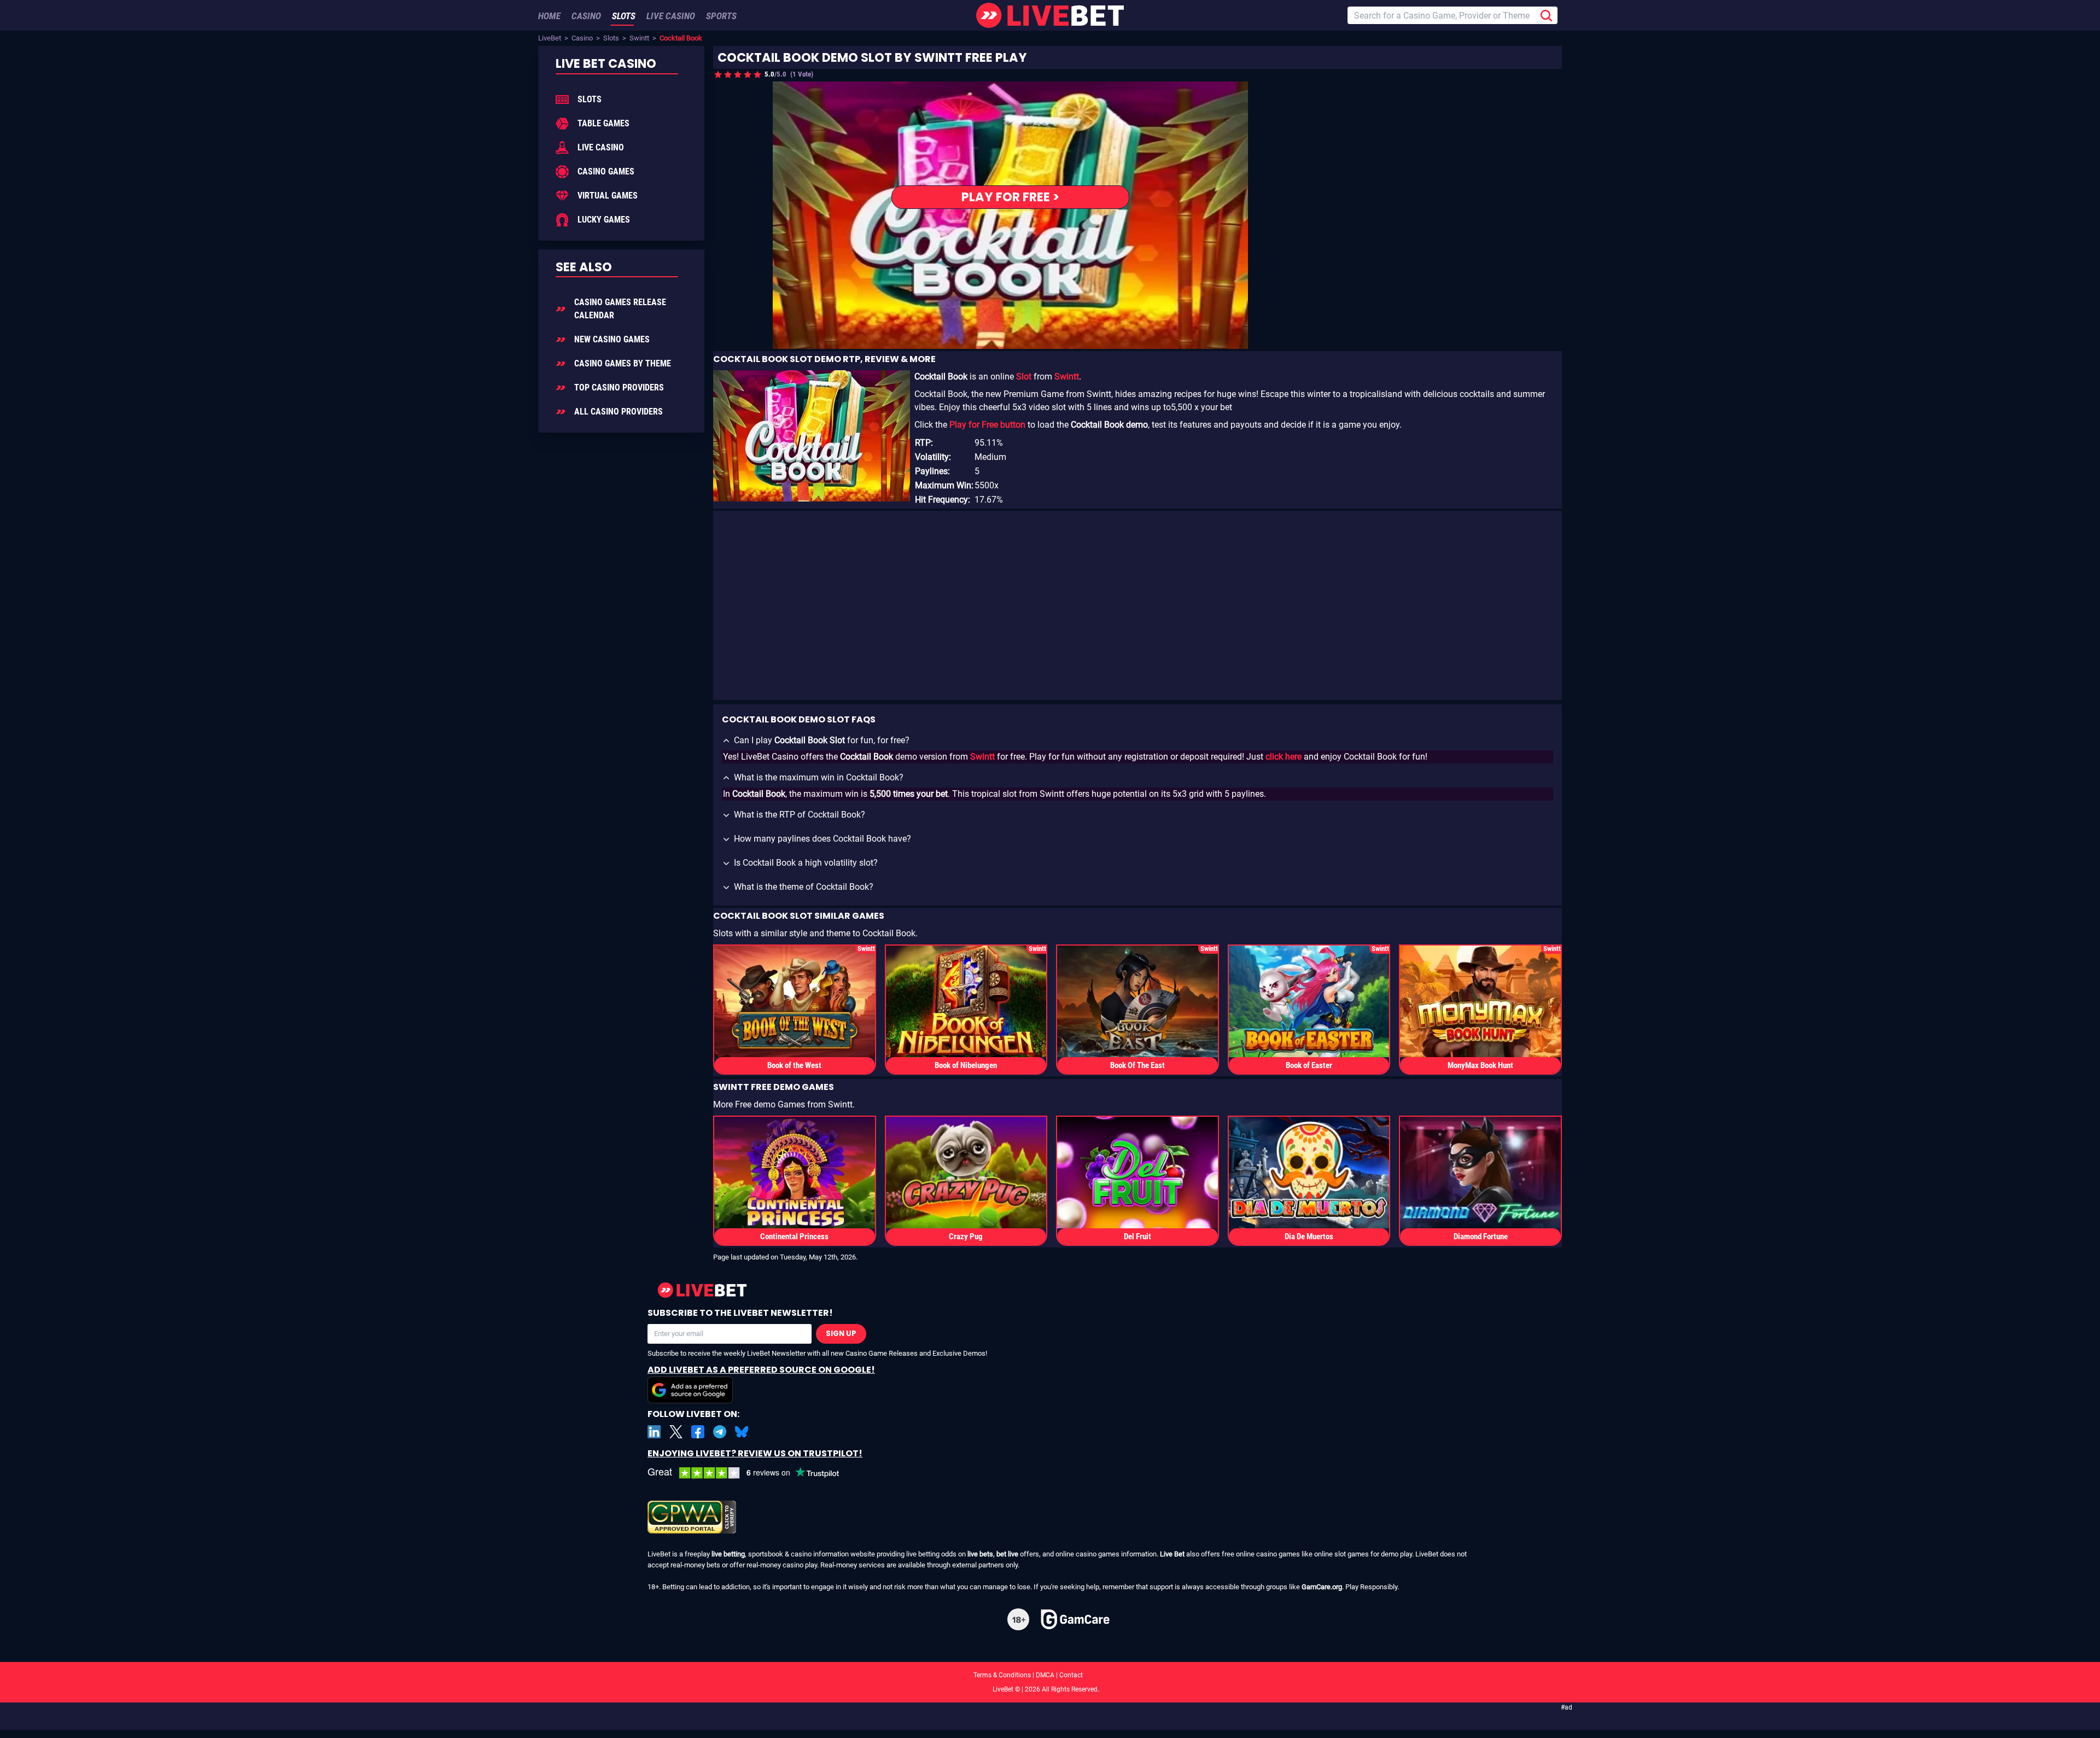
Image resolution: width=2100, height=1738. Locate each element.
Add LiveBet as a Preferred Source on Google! (761, 1370)
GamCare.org (1322, 1587)
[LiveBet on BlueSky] (742, 1432)
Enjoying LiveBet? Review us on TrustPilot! (755, 1453)
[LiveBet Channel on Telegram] (720, 1432)
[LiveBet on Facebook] (698, 1432)
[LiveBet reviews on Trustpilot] (751, 1473)
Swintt (639, 38)
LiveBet (550, 38)
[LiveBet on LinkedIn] (654, 1432)
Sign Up (841, 1334)
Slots (611, 38)
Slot (1024, 377)
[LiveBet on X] (676, 1432)
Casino (582, 38)
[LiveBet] (1050, 15)
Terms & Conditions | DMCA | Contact (1050, 1675)
